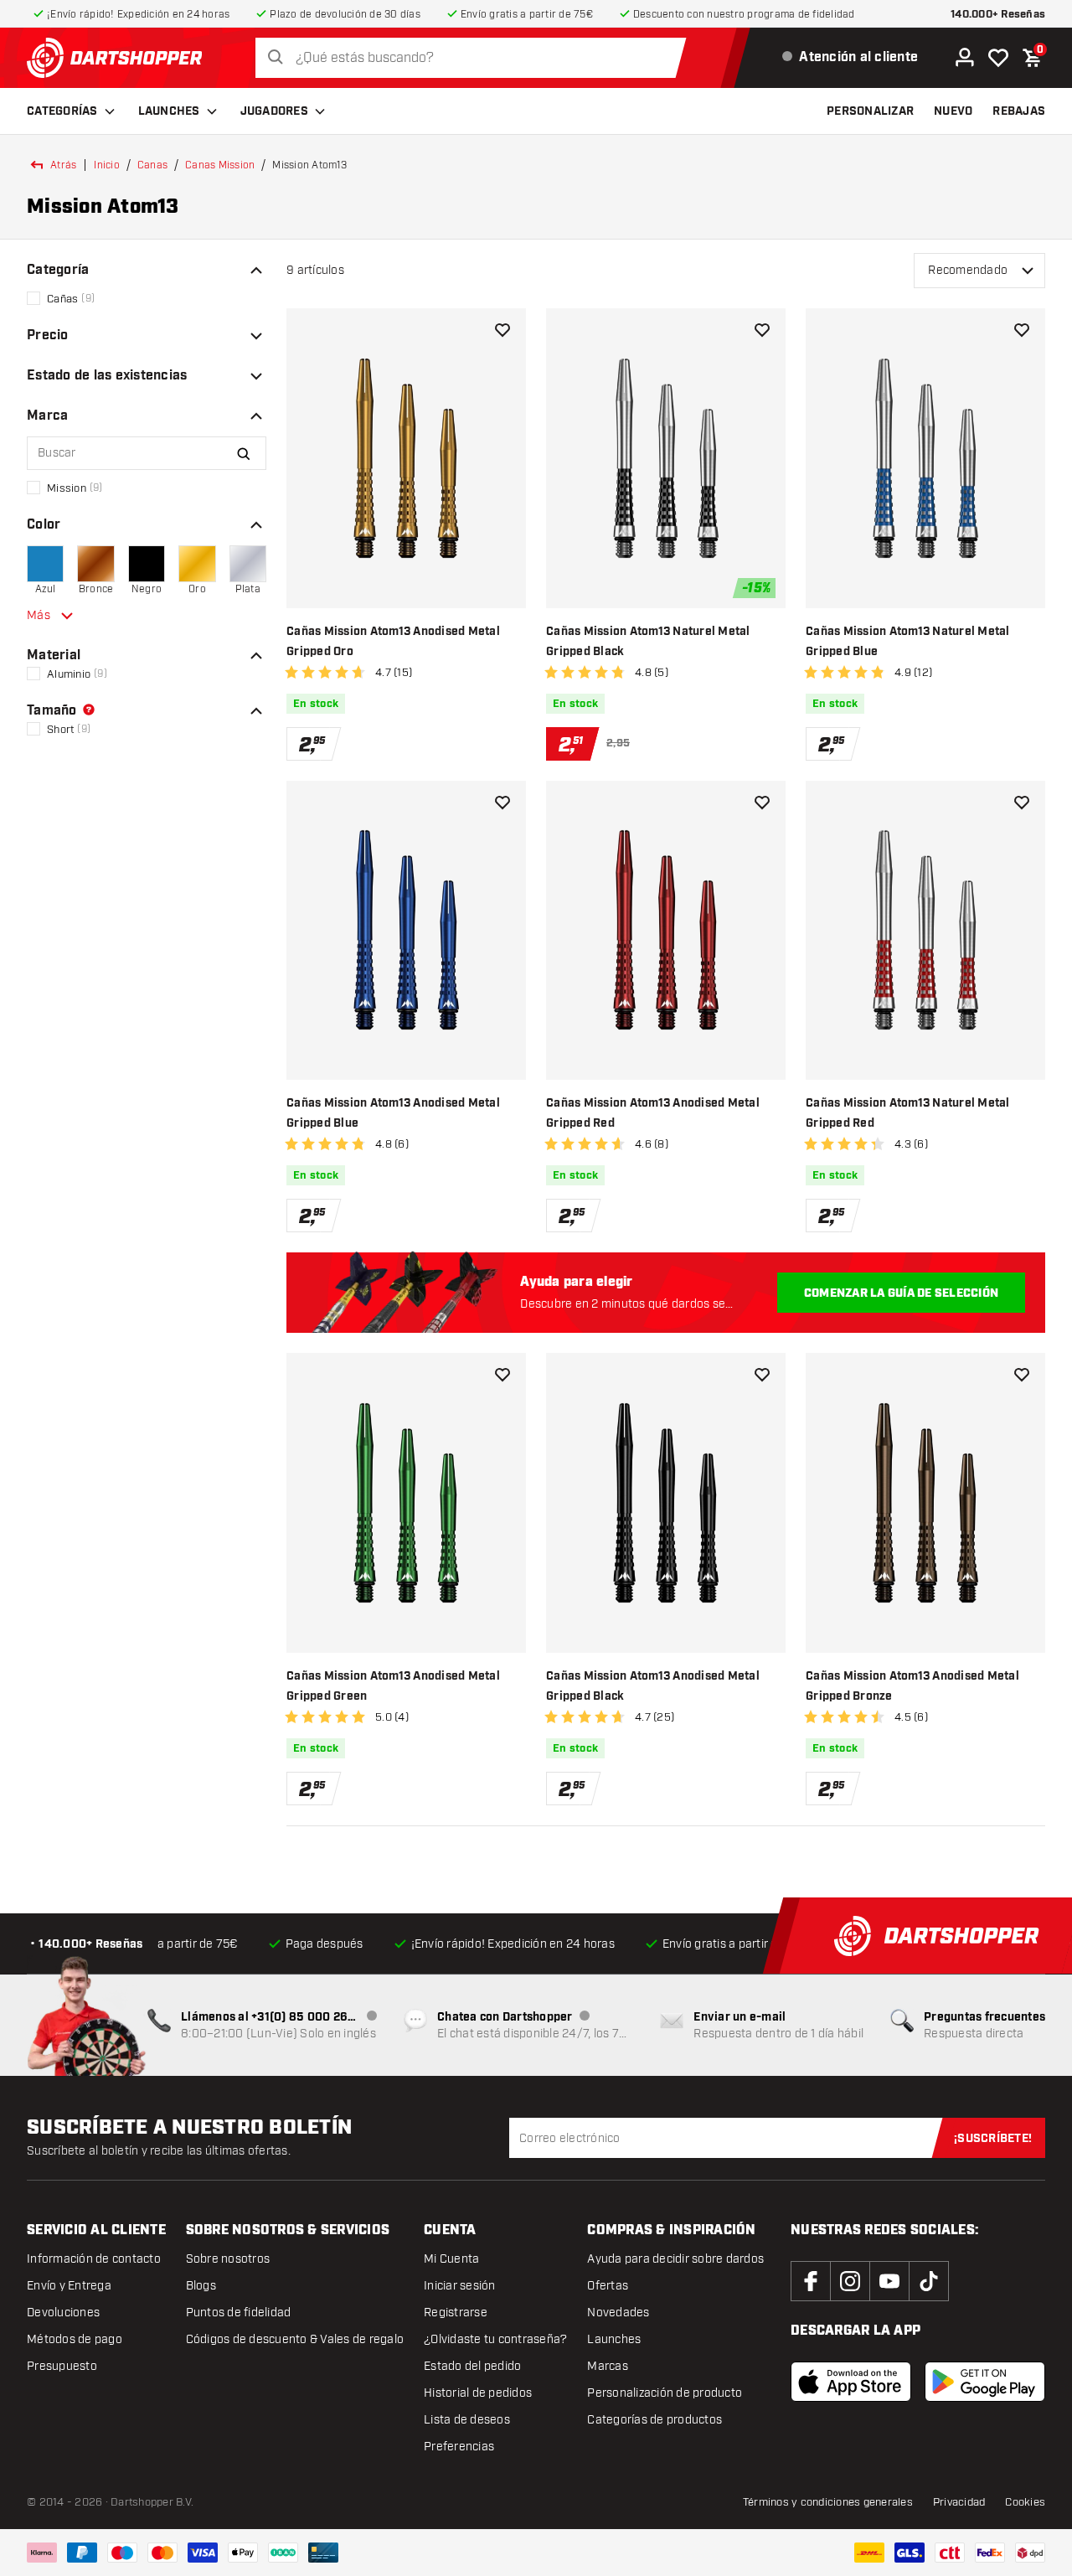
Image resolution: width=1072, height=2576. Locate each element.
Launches (169, 111)
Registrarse (456, 2313)
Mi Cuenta (451, 2259)
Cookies (1025, 2502)
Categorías (62, 111)
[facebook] (811, 2281)
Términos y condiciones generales (828, 2502)
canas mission (220, 165)
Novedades (618, 2313)
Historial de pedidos (478, 2393)
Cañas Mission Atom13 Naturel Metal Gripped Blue (908, 642)
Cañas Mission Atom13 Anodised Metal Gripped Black (653, 1686)
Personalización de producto (665, 2393)
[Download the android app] (985, 2382)
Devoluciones (63, 2313)
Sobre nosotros (228, 2259)
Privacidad (959, 2502)
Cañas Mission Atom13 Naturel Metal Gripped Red (908, 1113)
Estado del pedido (472, 2366)
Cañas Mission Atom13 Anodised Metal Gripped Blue (393, 1113)
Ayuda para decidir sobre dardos (675, 2259)
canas (152, 165)
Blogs (201, 2286)
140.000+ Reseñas (998, 15)
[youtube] (889, 2281)
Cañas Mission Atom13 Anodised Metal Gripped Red (653, 1113)
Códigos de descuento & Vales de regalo (295, 2339)
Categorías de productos (655, 2420)
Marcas (608, 2366)
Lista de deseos (467, 2420)
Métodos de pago (75, 2339)
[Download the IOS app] (851, 2382)
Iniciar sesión (460, 2286)
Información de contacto (94, 2259)
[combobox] (475, 58)
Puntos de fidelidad (239, 2313)
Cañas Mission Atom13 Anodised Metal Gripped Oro (393, 642)
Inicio (107, 165)
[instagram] (850, 2281)
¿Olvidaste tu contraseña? (495, 2339)
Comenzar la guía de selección (901, 1293)
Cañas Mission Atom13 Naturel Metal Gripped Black (648, 642)
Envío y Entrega (69, 2286)
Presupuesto (62, 2366)
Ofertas (608, 2286)
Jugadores (274, 111)
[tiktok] (929, 2281)
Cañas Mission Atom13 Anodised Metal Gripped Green (393, 1686)
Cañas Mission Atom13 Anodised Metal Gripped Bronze (912, 1686)
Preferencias (459, 2447)
